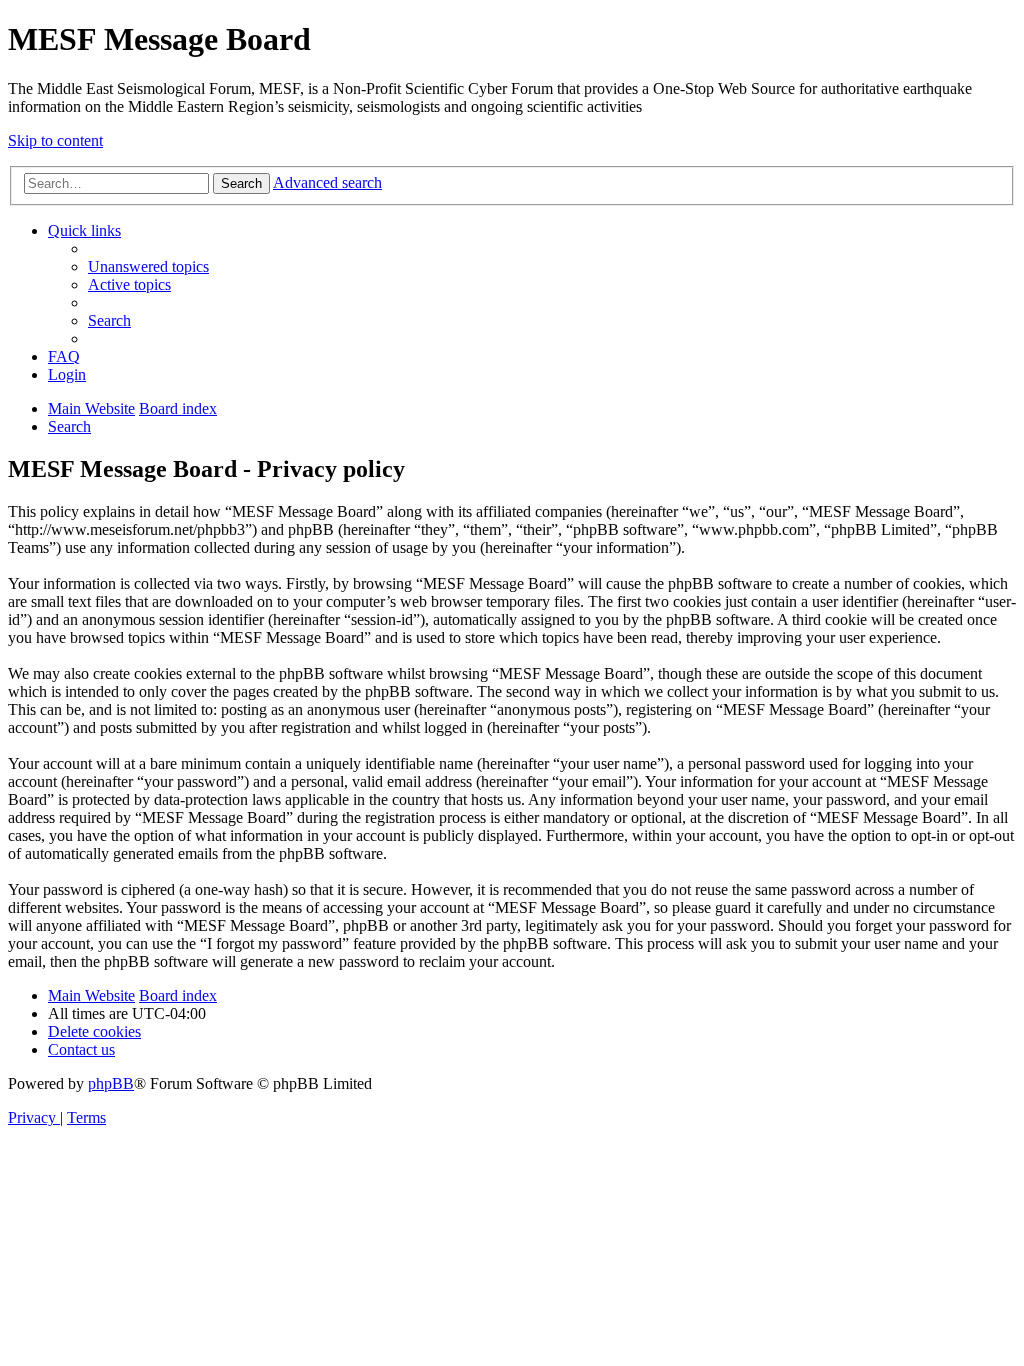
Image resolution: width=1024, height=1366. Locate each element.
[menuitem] (148, 266)
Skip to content (55, 140)
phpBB (111, 1083)
